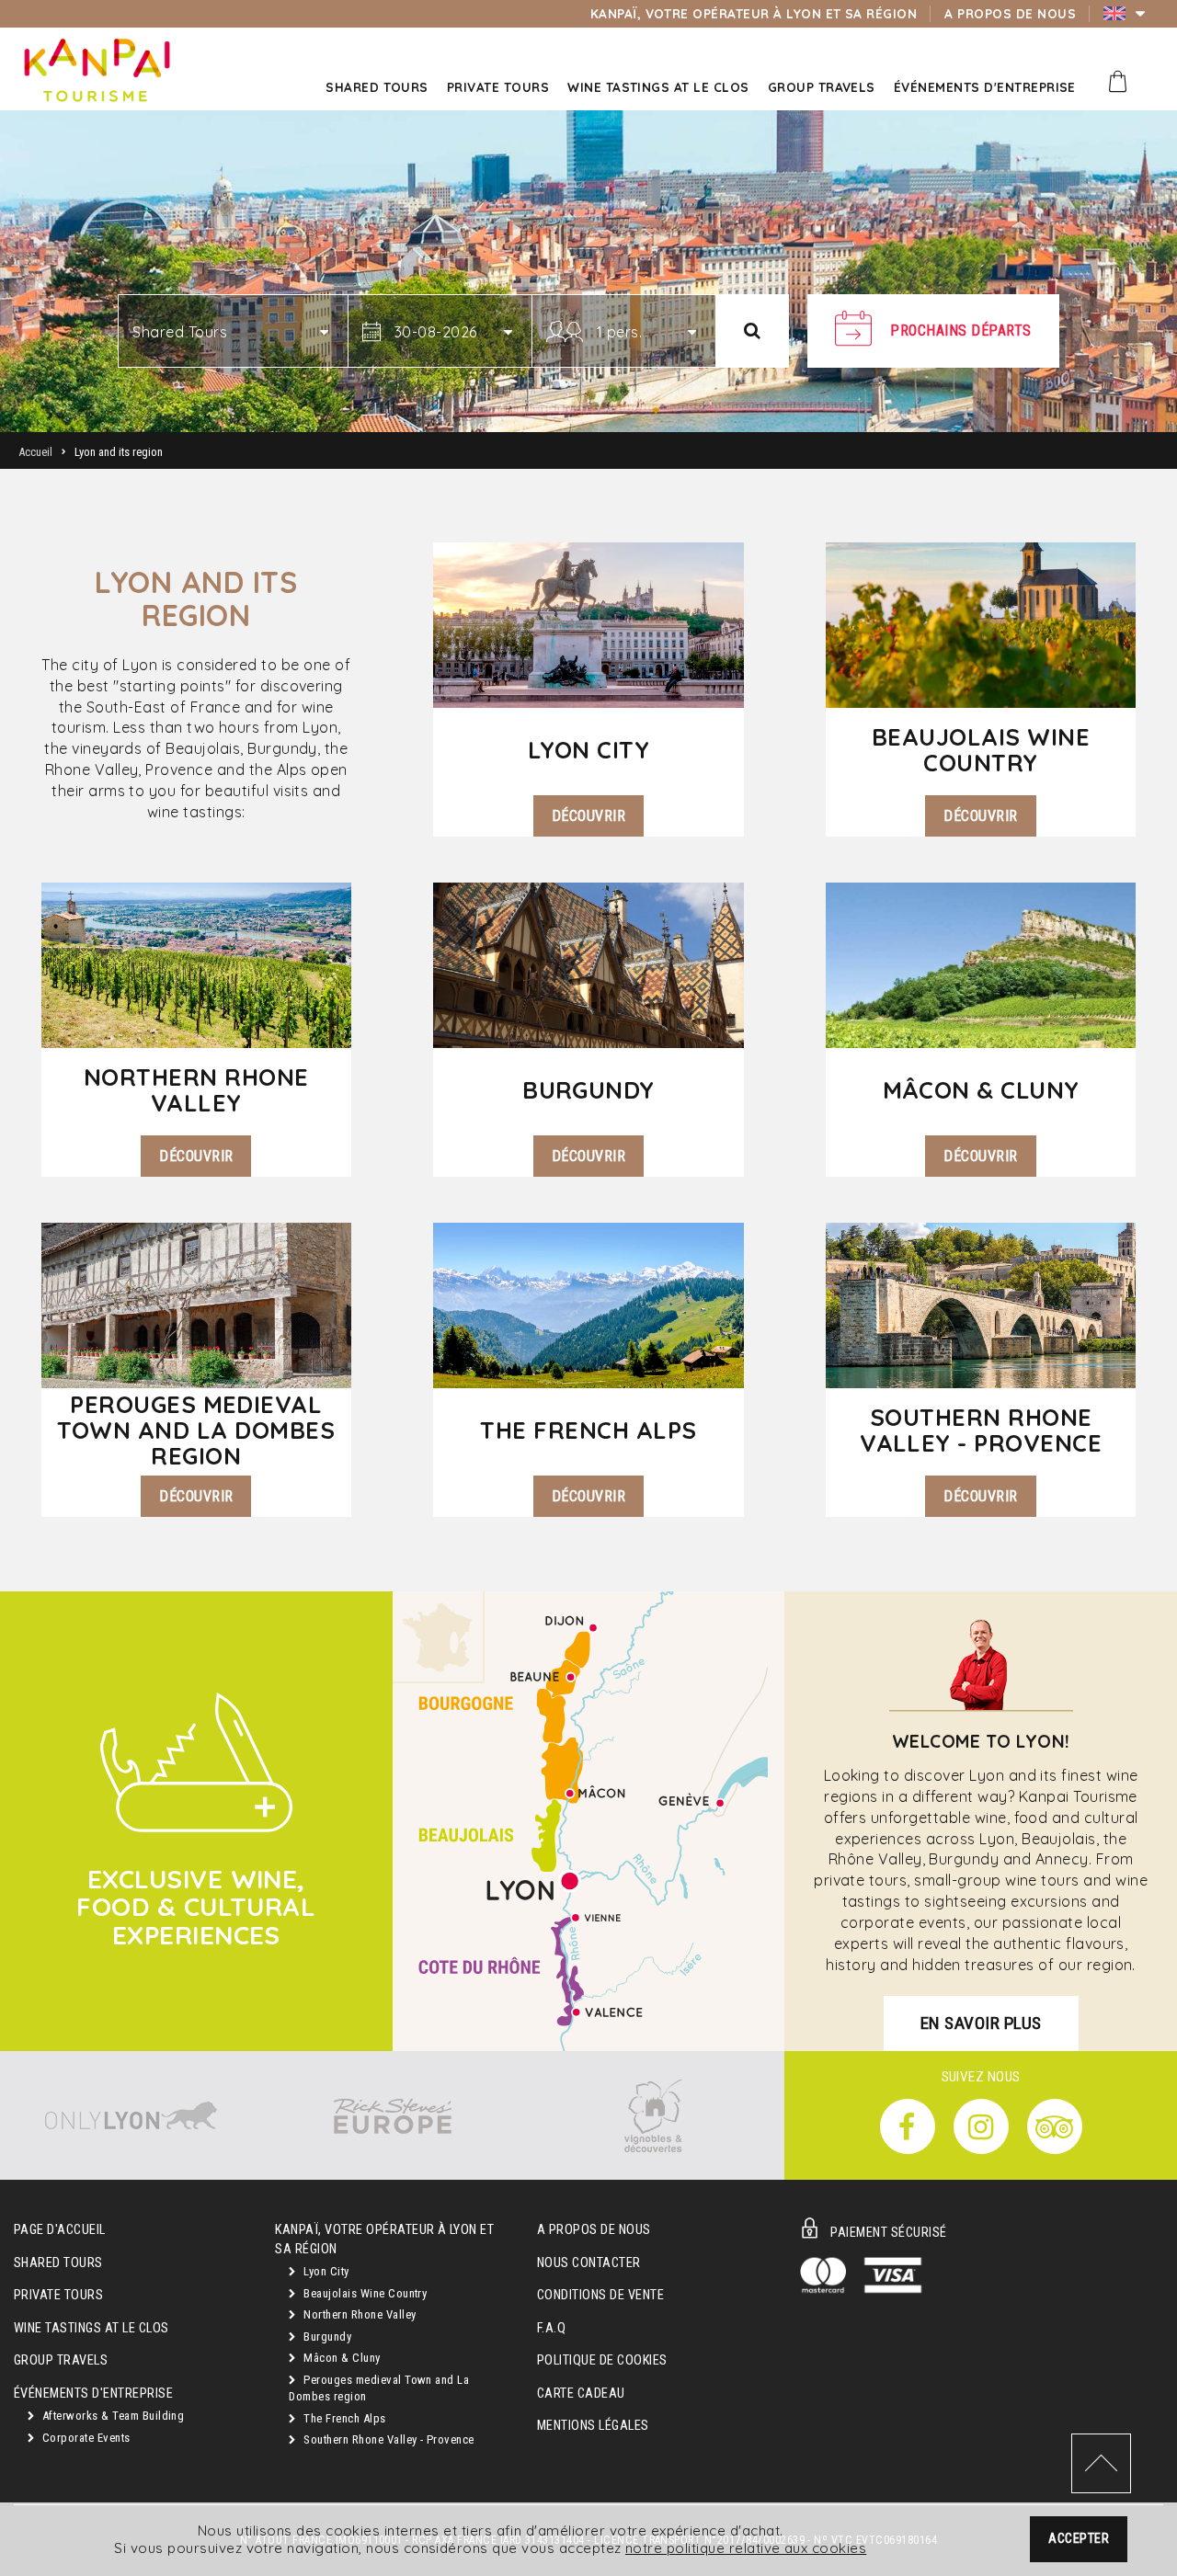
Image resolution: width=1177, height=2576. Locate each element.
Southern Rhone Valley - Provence (388, 2439)
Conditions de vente (600, 2295)
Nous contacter (589, 2263)
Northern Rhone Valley (359, 2314)
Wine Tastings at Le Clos (91, 2328)
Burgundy (326, 2337)
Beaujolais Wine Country (364, 2293)
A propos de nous (594, 2230)
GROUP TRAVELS (61, 2360)
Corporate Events (84, 2438)
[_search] (752, 331)
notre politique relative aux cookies (746, 2548)
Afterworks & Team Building (111, 2416)
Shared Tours (58, 2263)
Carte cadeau (581, 2394)
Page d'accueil (60, 2230)
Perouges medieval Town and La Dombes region (379, 2388)
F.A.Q (551, 2328)
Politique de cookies (602, 2360)
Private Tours (58, 2295)
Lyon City (325, 2271)
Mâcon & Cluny (341, 2358)
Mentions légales (593, 2426)
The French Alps (343, 2418)
